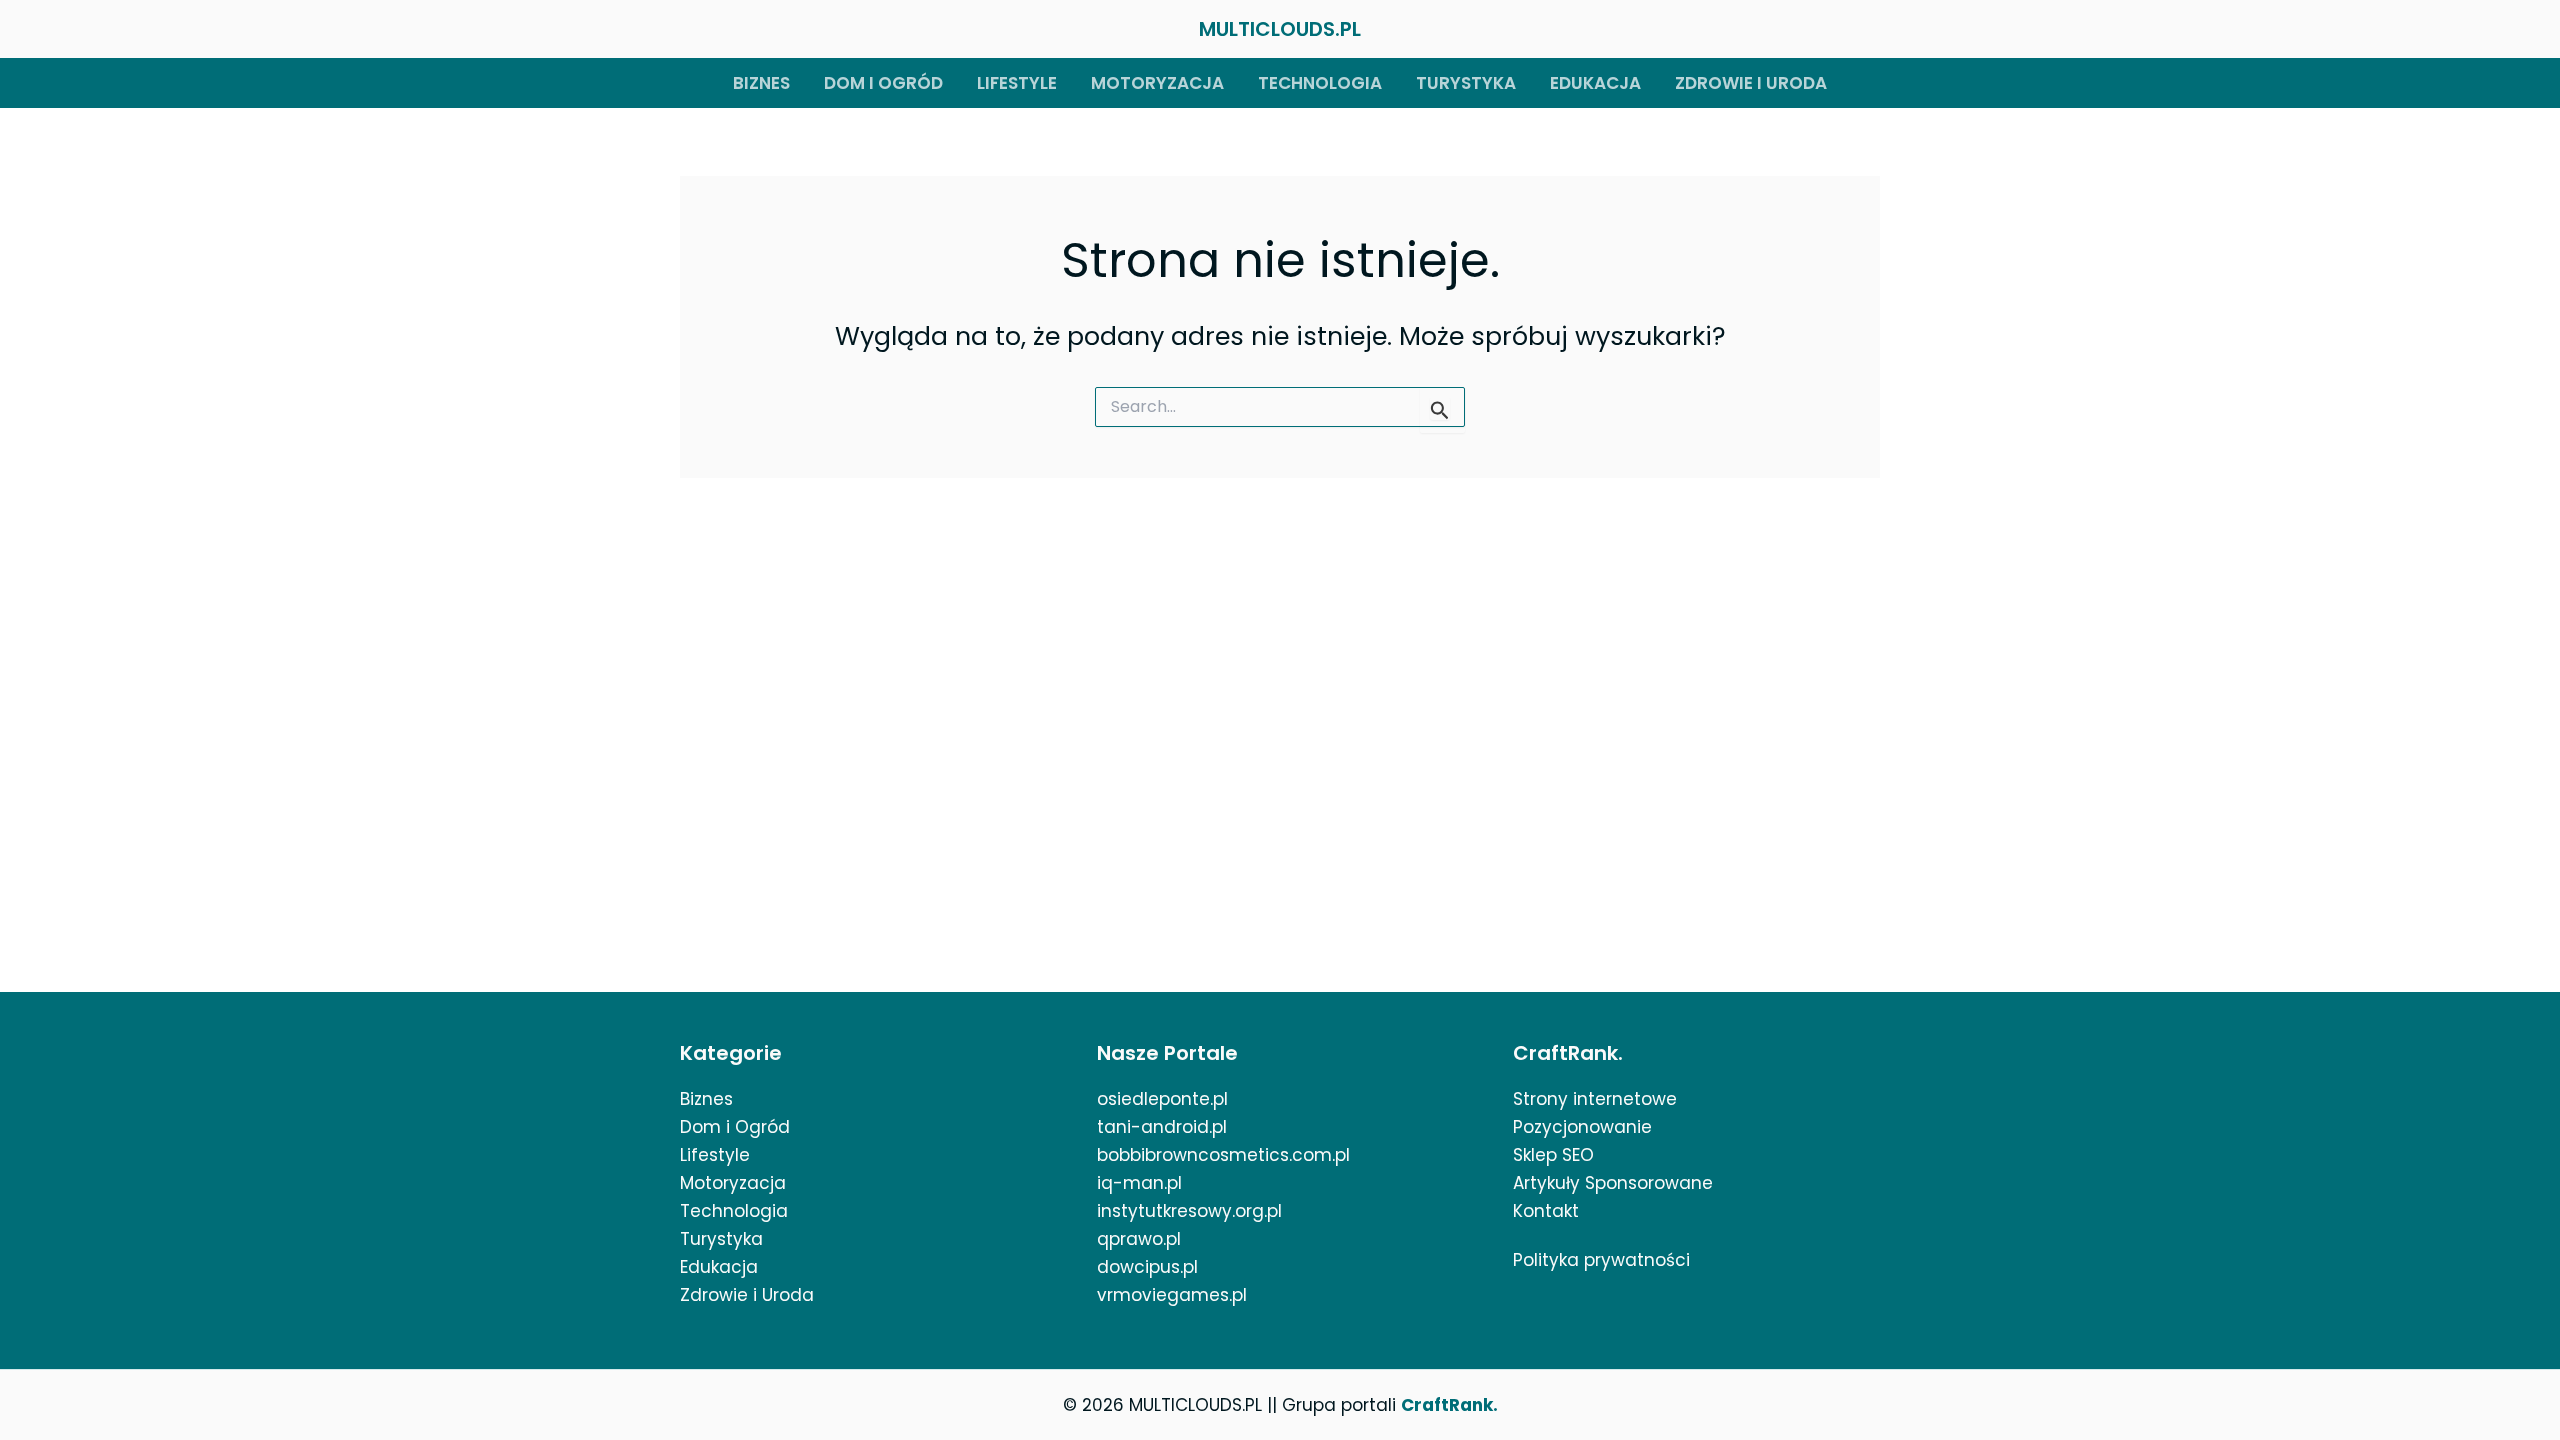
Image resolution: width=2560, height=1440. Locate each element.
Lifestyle (1017, 83)
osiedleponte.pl (1162, 1099)
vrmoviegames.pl (1172, 1295)
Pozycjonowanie (1582, 1127)
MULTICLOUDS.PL (1280, 29)
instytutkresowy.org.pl (1189, 1211)
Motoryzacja (1157, 83)
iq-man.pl (1139, 1183)
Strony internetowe (1595, 1099)
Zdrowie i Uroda (747, 1295)
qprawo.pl (1139, 1239)
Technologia (1320, 83)
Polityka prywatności (1601, 1260)
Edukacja (1595, 83)
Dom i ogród (883, 83)
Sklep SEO (1553, 1155)
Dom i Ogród (735, 1127)
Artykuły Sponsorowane (1613, 1183)
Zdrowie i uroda (1751, 83)
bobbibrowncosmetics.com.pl (1223, 1155)
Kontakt (1546, 1211)
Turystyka (1466, 83)
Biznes (761, 83)
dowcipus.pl (1147, 1267)
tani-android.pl (1162, 1127)
